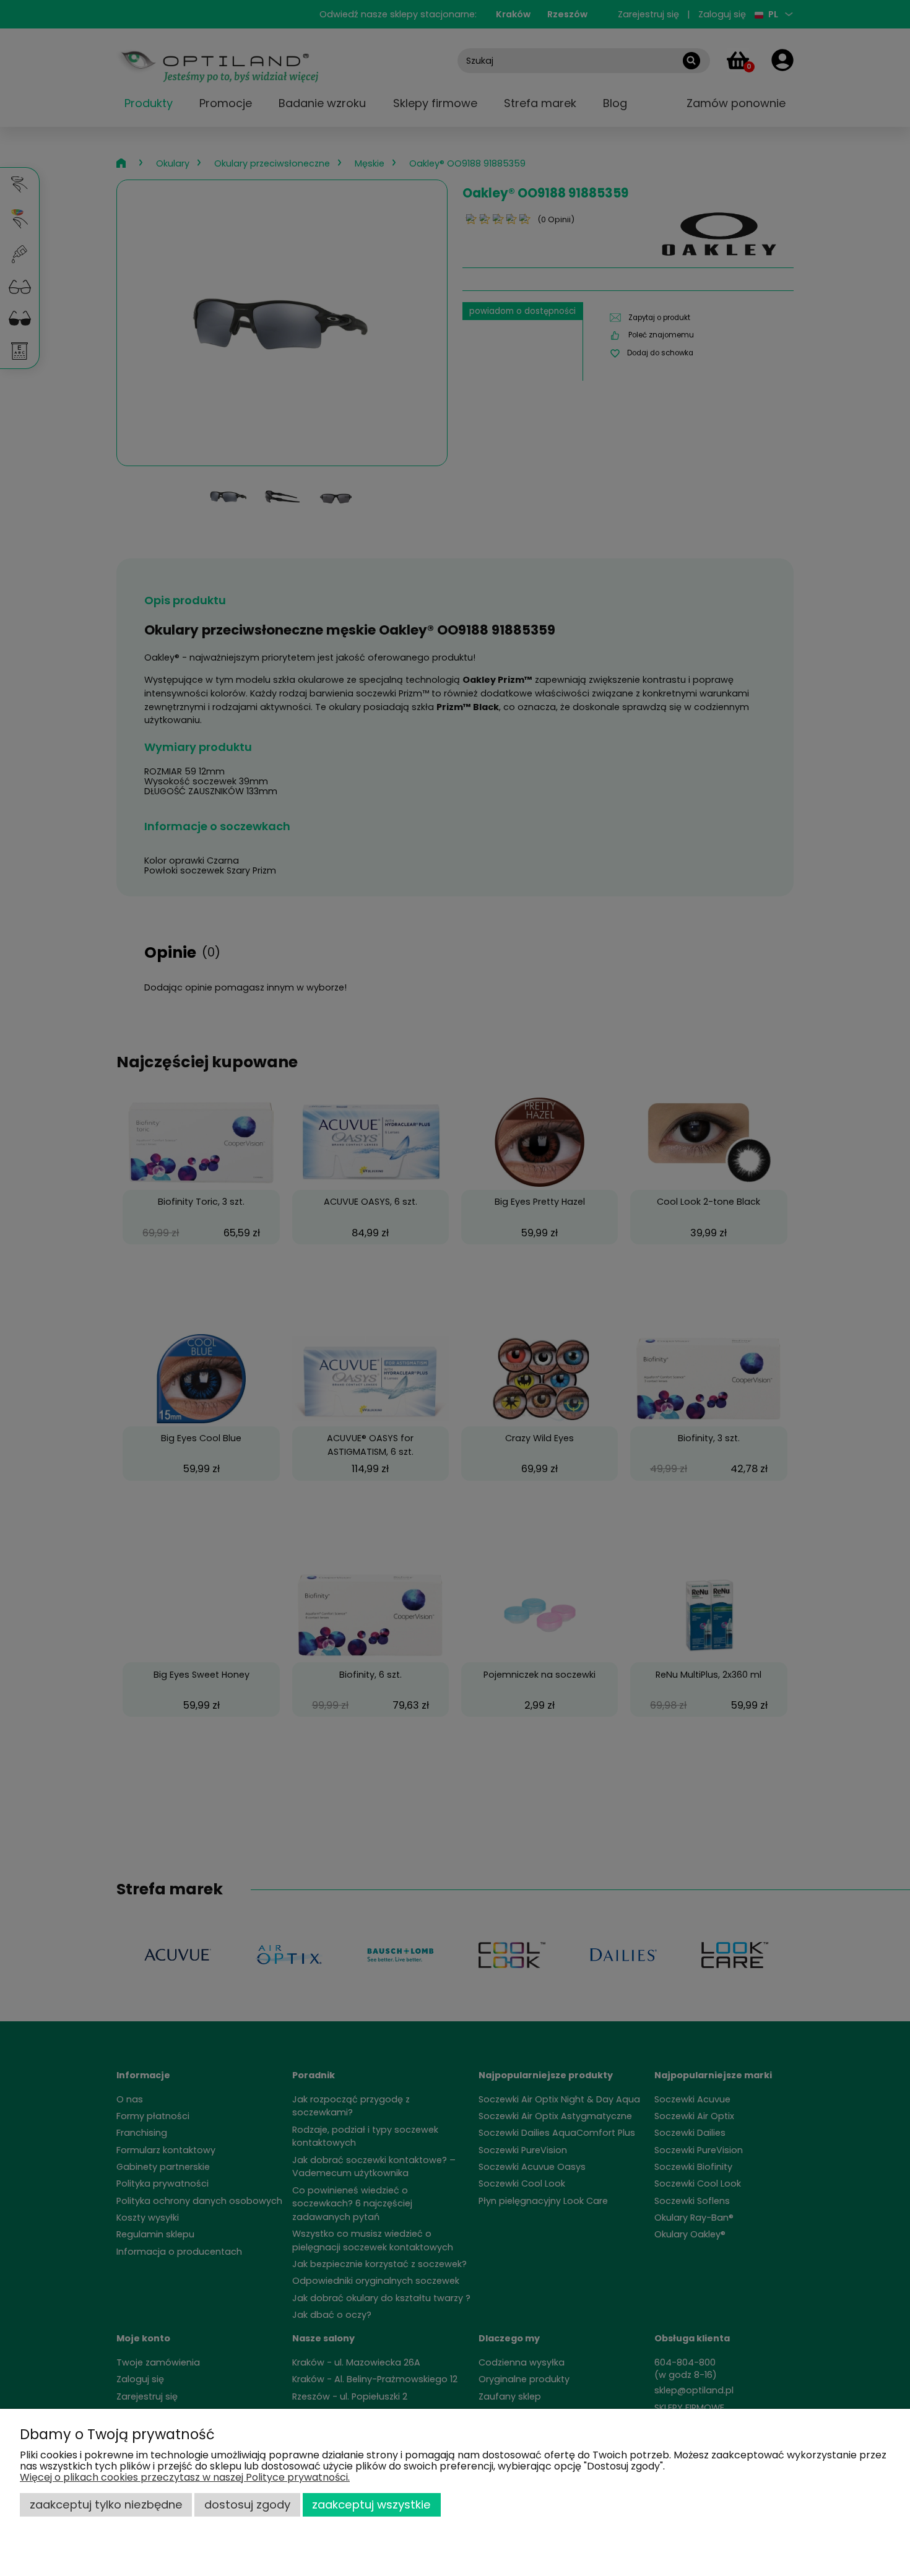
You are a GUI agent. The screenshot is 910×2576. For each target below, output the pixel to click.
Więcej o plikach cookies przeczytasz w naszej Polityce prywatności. (185, 2477)
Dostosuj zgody (247, 2504)
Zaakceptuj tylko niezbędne (106, 2504)
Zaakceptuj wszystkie (371, 2504)
